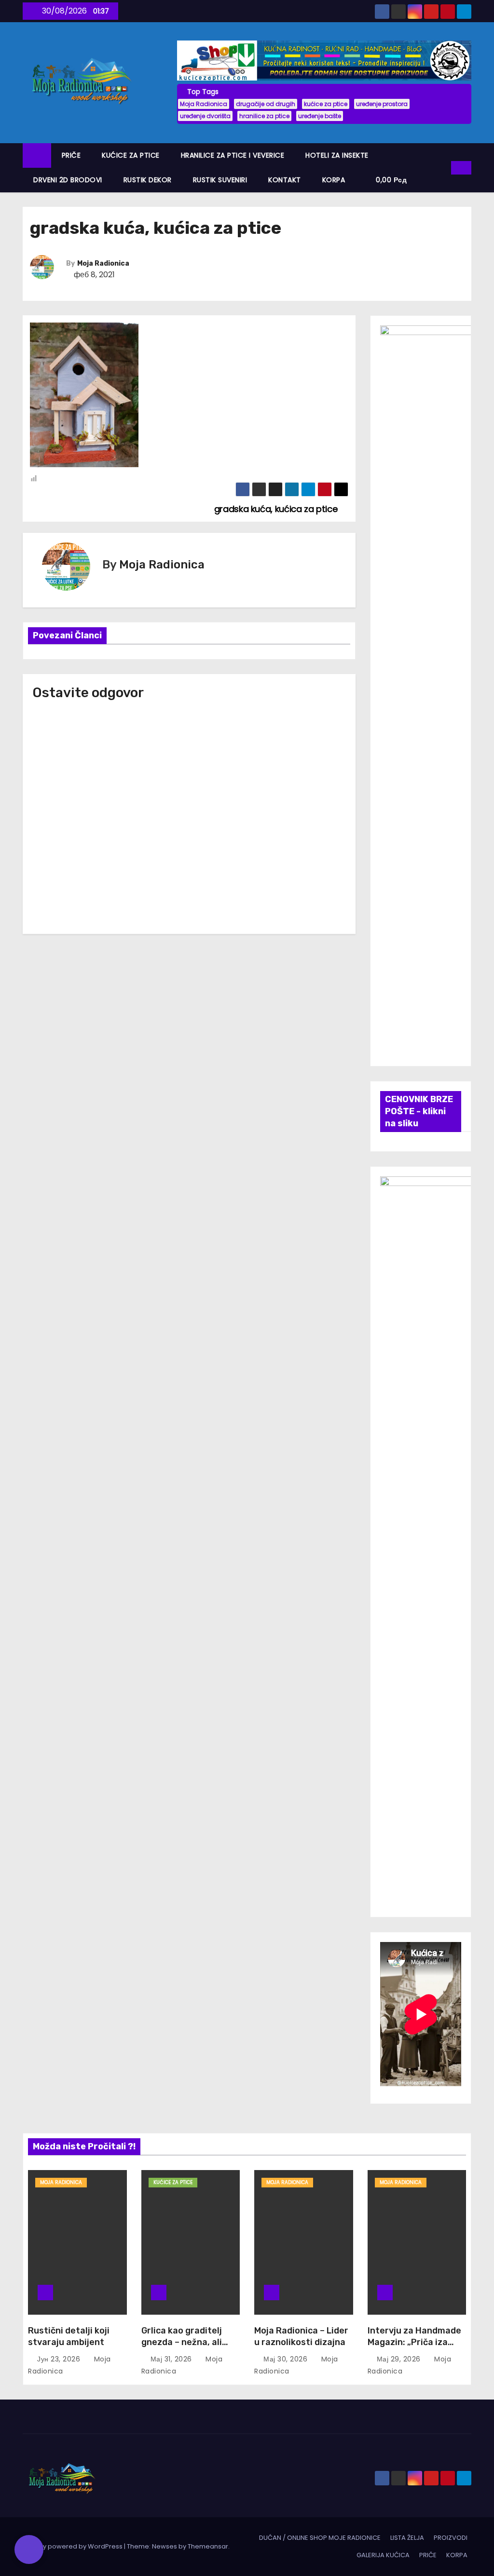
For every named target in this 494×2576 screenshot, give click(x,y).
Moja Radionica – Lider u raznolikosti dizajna (301, 2336)
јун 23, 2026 (60, 2359)
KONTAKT (285, 180)
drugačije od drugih (266, 104)
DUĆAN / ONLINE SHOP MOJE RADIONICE (320, 2538)
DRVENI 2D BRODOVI (68, 180)
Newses (165, 2546)
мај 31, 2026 (172, 2359)
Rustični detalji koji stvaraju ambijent (69, 2336)
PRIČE (71, 155)
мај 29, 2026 (400, 2359)
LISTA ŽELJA (407, 2538)
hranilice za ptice (264, 116)
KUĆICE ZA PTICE (131, 155)
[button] (444, 168)
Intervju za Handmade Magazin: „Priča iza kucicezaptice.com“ (414, 2342)
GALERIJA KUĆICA (383, 2555)
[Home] (37, 155)
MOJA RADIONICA (61, 2182)
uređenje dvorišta (205, 116)
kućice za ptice (326, 104)
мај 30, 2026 (287, 2359)
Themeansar (208, 2546)
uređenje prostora (382, 104)
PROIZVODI (451, 2538)
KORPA (334, 180)
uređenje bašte (320, 116)
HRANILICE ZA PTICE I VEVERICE (233, 155)
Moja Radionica (204, 104)
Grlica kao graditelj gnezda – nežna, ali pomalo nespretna (182, 2342)
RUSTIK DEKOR (148, 180)
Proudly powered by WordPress (73, 2546)
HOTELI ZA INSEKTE (337, 155)
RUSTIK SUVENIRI (220, 180)
